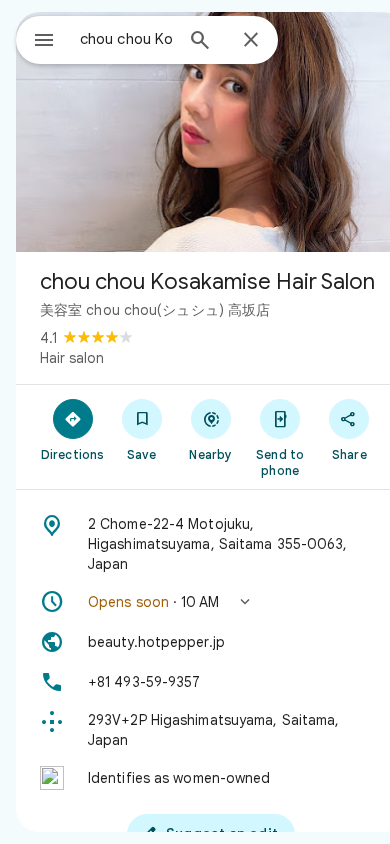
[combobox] (126, 39)
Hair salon (72, 358)
